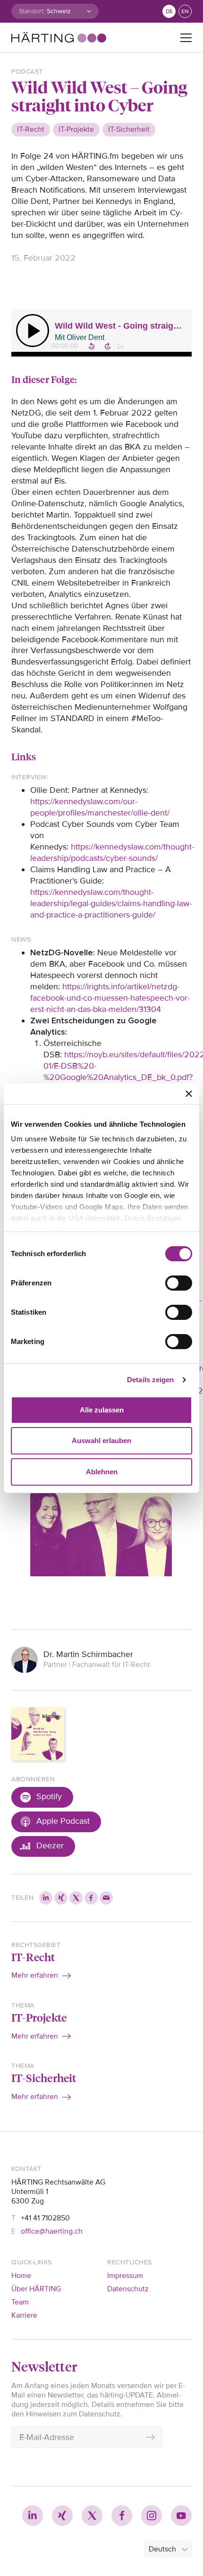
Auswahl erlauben (101, 1441)
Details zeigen (150, 1380)
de (169, 12)
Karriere (24, 2315)
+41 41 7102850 (45, 2218)
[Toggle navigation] (186, 38)
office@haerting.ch (52, 2231)
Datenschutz (128, 2289)
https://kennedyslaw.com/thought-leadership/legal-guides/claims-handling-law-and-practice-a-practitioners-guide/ (111, 903)
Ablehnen (102, 1472)
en (185, 12)
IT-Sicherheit (44, 2078)
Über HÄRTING (36, 2289)
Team (20, 2302)
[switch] (179, 1283)
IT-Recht (33, 1957)
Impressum (125, 2276)
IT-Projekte (39, 2017)
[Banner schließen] (189, 1094)
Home (21, 2276)
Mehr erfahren (35, 1975)
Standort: (32, 11)
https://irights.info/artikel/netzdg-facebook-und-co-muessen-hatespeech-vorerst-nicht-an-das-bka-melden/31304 (110, 998)
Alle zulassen (102, 1410)
